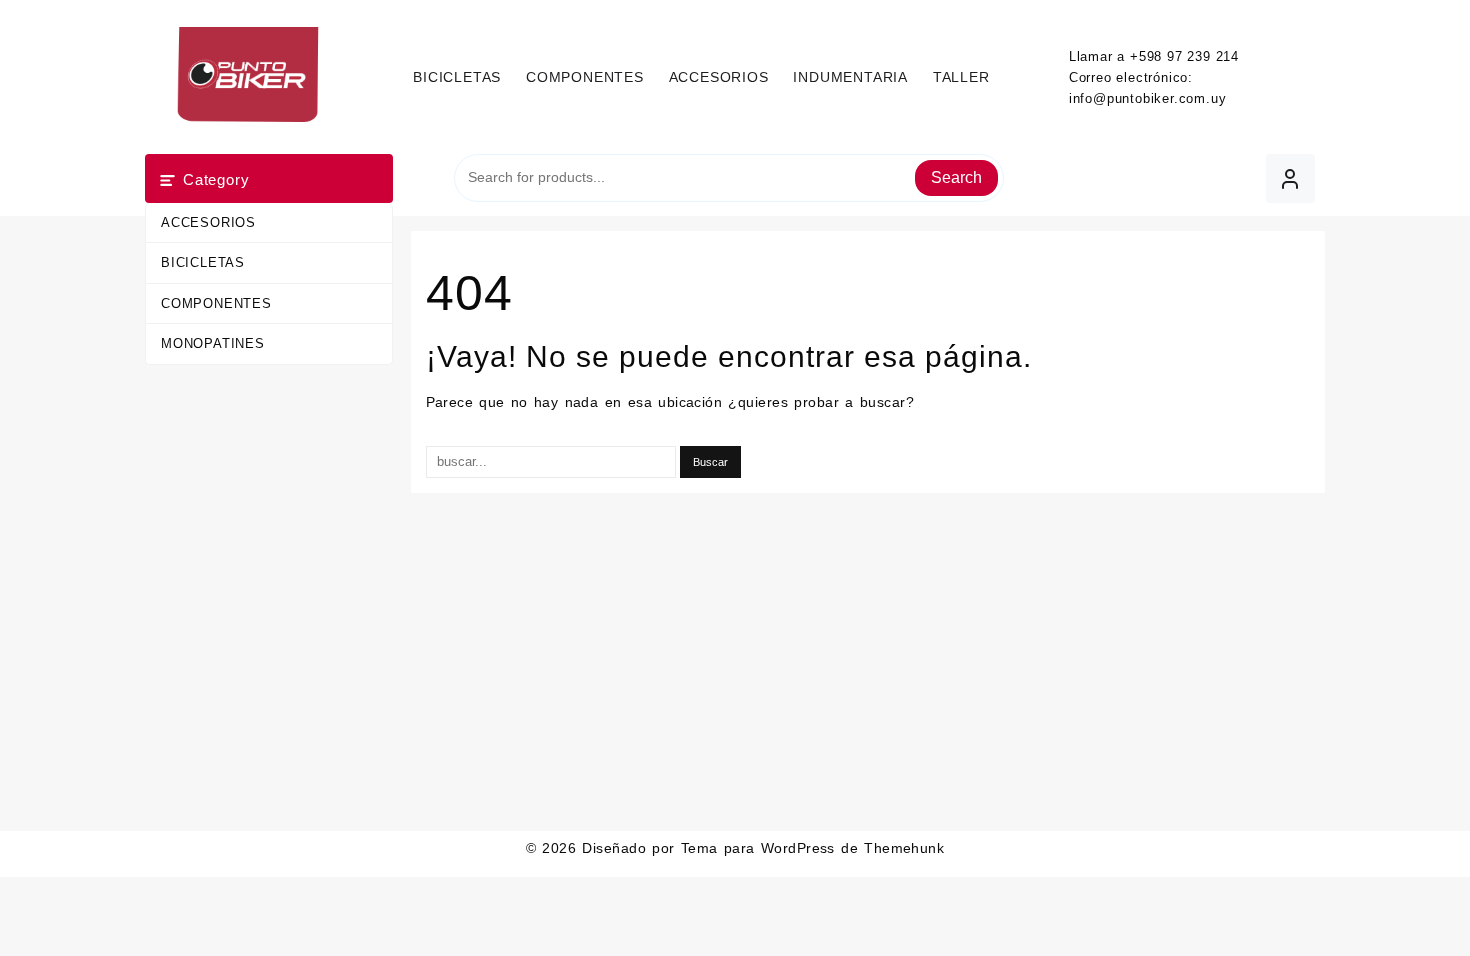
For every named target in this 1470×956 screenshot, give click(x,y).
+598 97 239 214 (1184, 56)
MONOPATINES (213, 343)
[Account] (1290, 178)
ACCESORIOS (208, 222)
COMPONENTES (216, 303)
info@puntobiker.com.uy (1148, 98)
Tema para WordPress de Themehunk (813, 848)
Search (956, 177)
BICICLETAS (203, 262)
